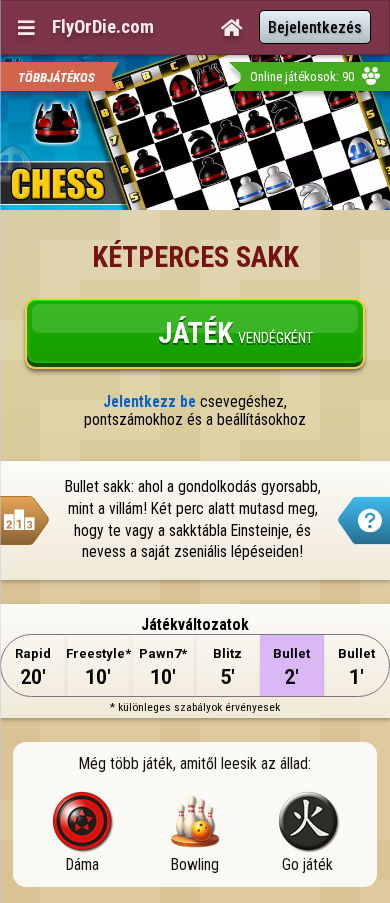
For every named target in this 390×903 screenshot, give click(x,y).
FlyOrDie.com (103, 27)
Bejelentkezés (315, 27)
